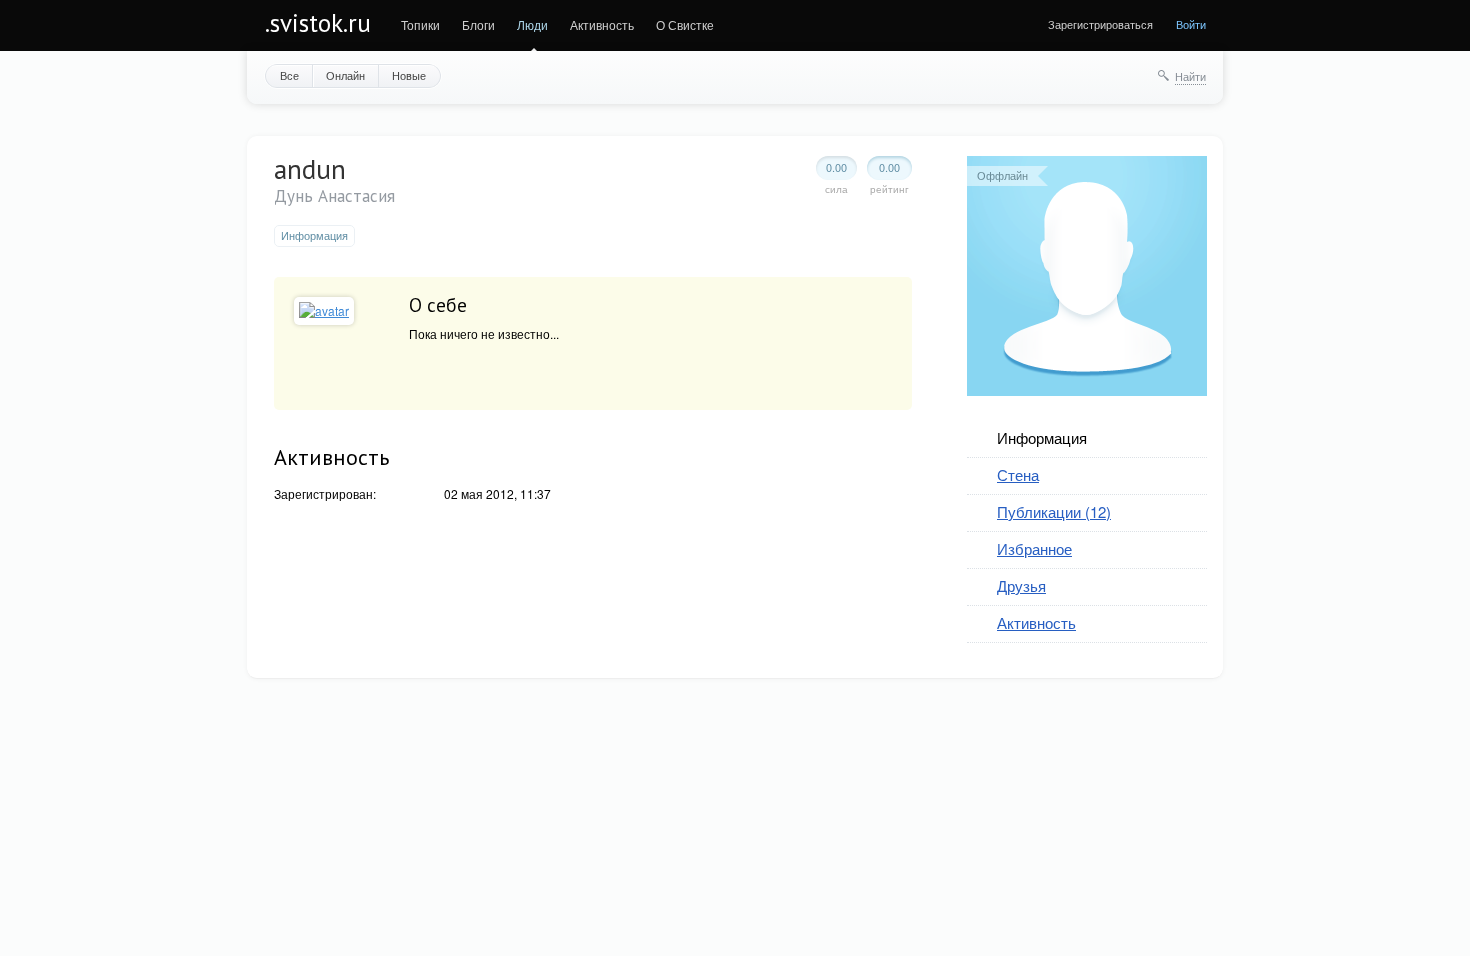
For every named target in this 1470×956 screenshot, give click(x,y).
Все (289, 75)
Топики (420, 24)
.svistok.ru (318, 23)
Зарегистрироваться (1100, 24)
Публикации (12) (1054, 511)
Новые (409, 75)
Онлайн (345, 75)
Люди (532, 24)
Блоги (478, 24)
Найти (1190, 76)
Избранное (1034, 548)
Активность (602, 24)
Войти (1191, 24)
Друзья (1021, 585)
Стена (1018, 474)
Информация (1042, 437)
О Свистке (685, 24)
